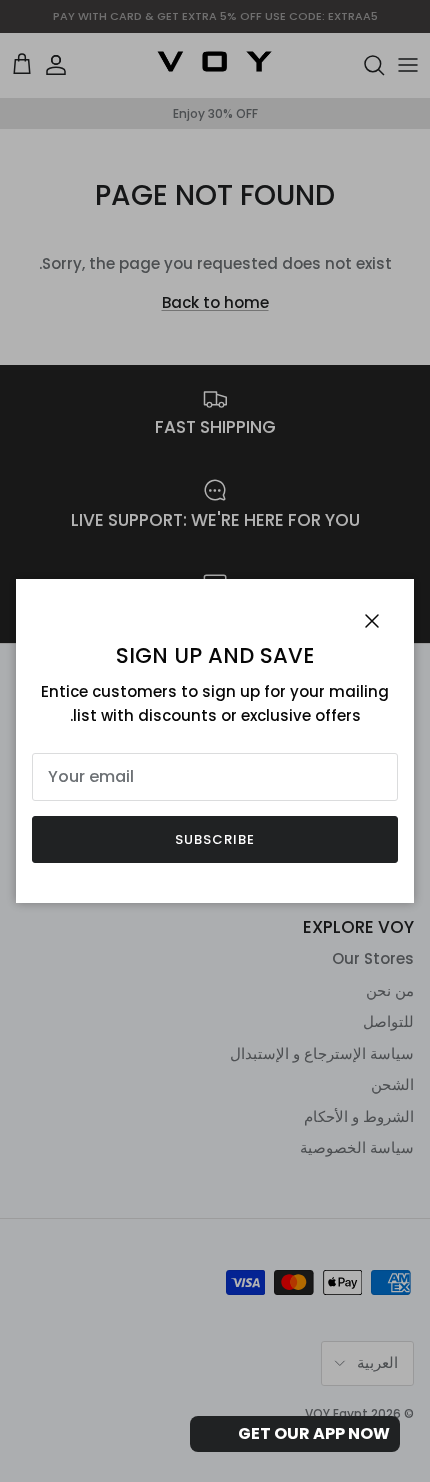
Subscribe (215, 839)
